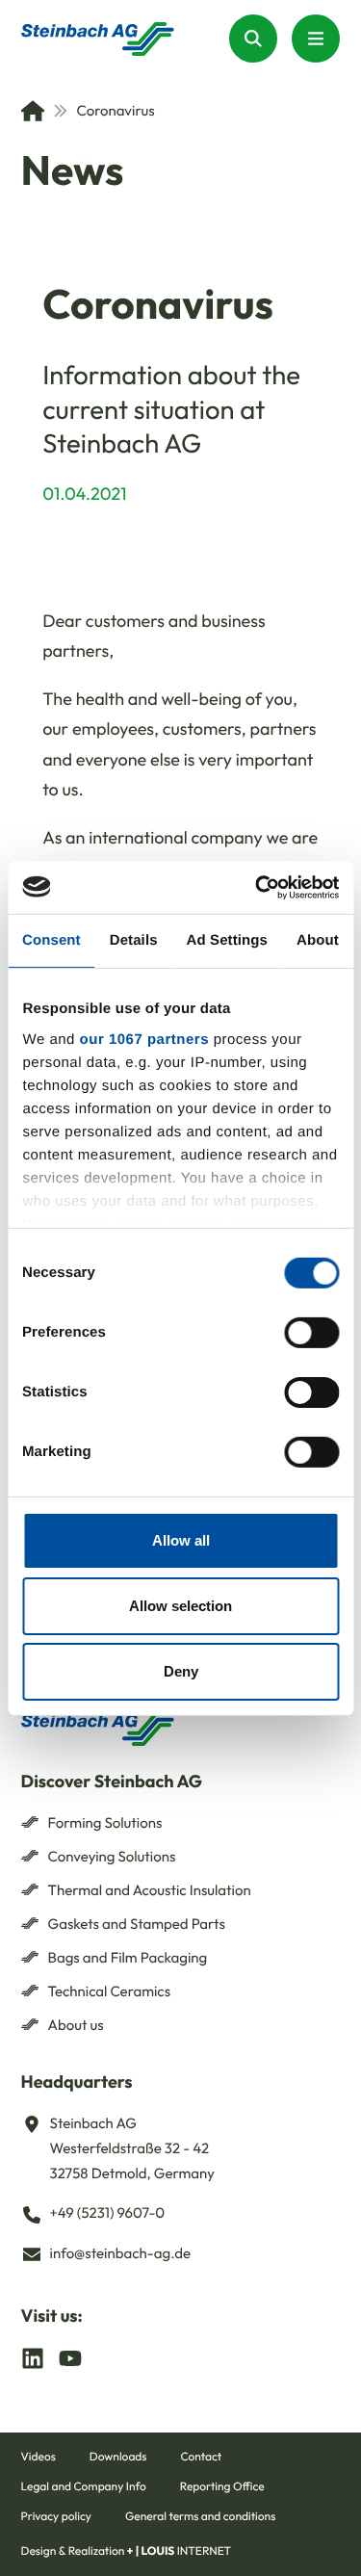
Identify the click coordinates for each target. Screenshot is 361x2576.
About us (76, 2025)
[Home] (33, 111)
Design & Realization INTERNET (127, 2551)
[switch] (311, 1333)
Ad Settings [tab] (227, 940)
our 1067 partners (143, 1039)
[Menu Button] (316, 39)
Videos (39, 2457)
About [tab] (318, 940)
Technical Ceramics (110, 1991)
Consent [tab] (52, 940)
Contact (201, 2457)
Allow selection (180, 1606)
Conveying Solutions (112, 1856)
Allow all (181, 1540)
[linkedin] (33, 2357)
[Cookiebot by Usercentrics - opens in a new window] (257, 887)
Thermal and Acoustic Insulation (150, 1890)
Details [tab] (134, 940)
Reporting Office (222, 2487)
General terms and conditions (200, 2517)
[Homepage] (98, 39)
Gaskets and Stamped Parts (137, 1924)
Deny (181, 1670)
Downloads (118, 2457)
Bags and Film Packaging (128, 1957)
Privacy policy (56, 2517)
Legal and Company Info (84, 2487)
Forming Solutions (105, 1822)
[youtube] (70, 2357)
